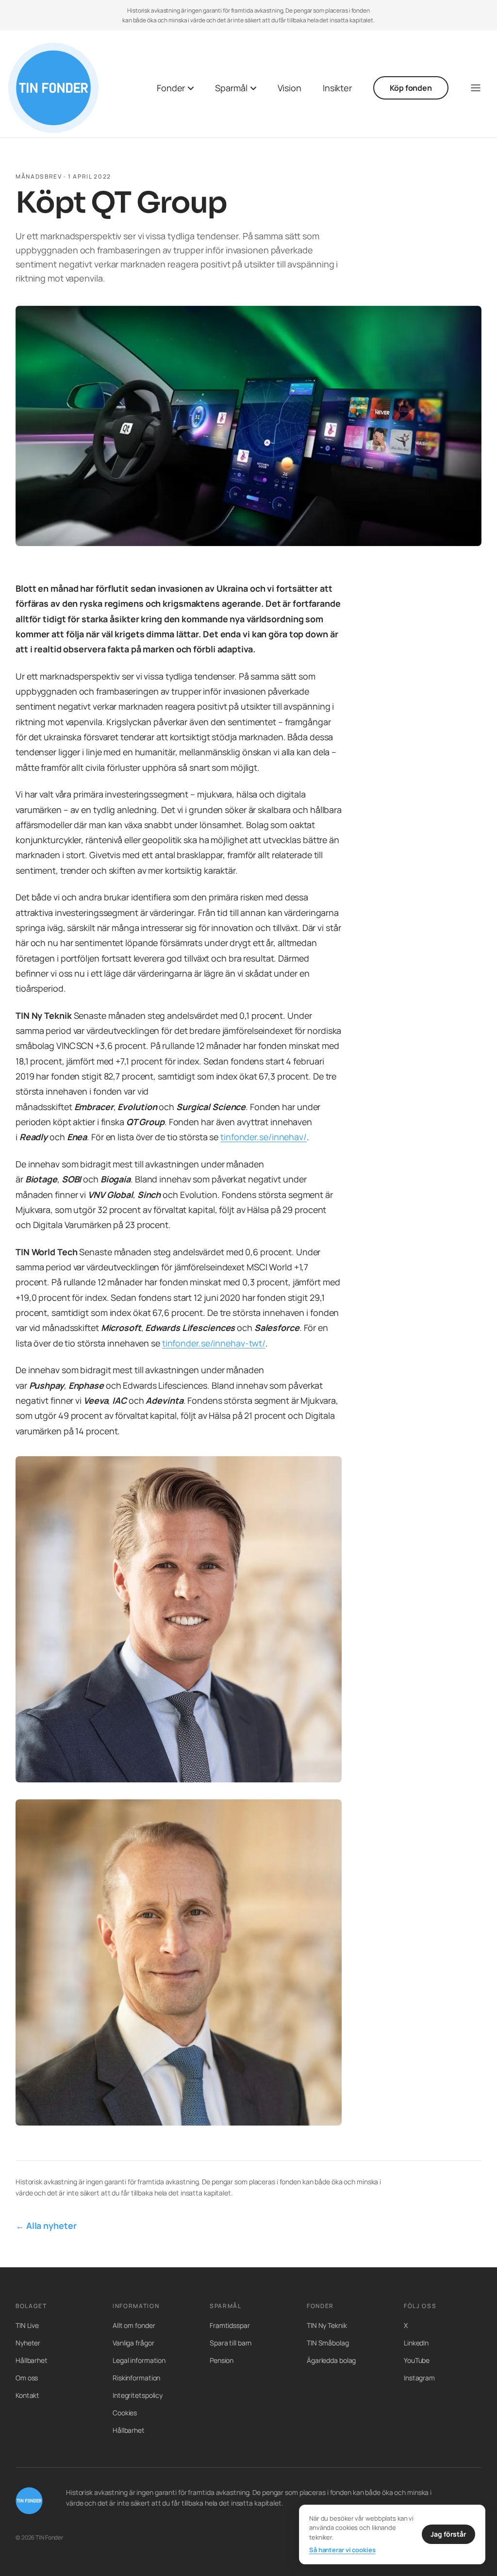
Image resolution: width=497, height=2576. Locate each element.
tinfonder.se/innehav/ (264, 1137)
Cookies (125, 2413)
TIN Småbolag (328, 2343)
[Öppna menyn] (476, 88)
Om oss (27, 2378)
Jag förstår (448, 2534)
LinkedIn (416, 2343)
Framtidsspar (230, 2325)
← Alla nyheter (46, 2226)
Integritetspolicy (138, 2395)
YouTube (417, 2360)
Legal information (139, 2360)
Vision (290, 88)
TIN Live (27, 2325)
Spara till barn (231, 2343)
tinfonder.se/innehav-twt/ (214, 1343)
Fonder (171, 88)
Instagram (419, 2378)
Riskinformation (136, 2378)
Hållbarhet (32, 2360)
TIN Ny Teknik (327, 2325)
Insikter (337, 88)
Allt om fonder (134, 2325)
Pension (222, 2360)
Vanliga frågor (133, 2343)
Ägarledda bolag (331, 2360)
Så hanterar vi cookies (342, 2550)
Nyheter (28, 2343)
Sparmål (231, 88)
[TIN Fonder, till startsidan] (53, 88)
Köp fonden (411, 88)
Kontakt (27, 2395)
